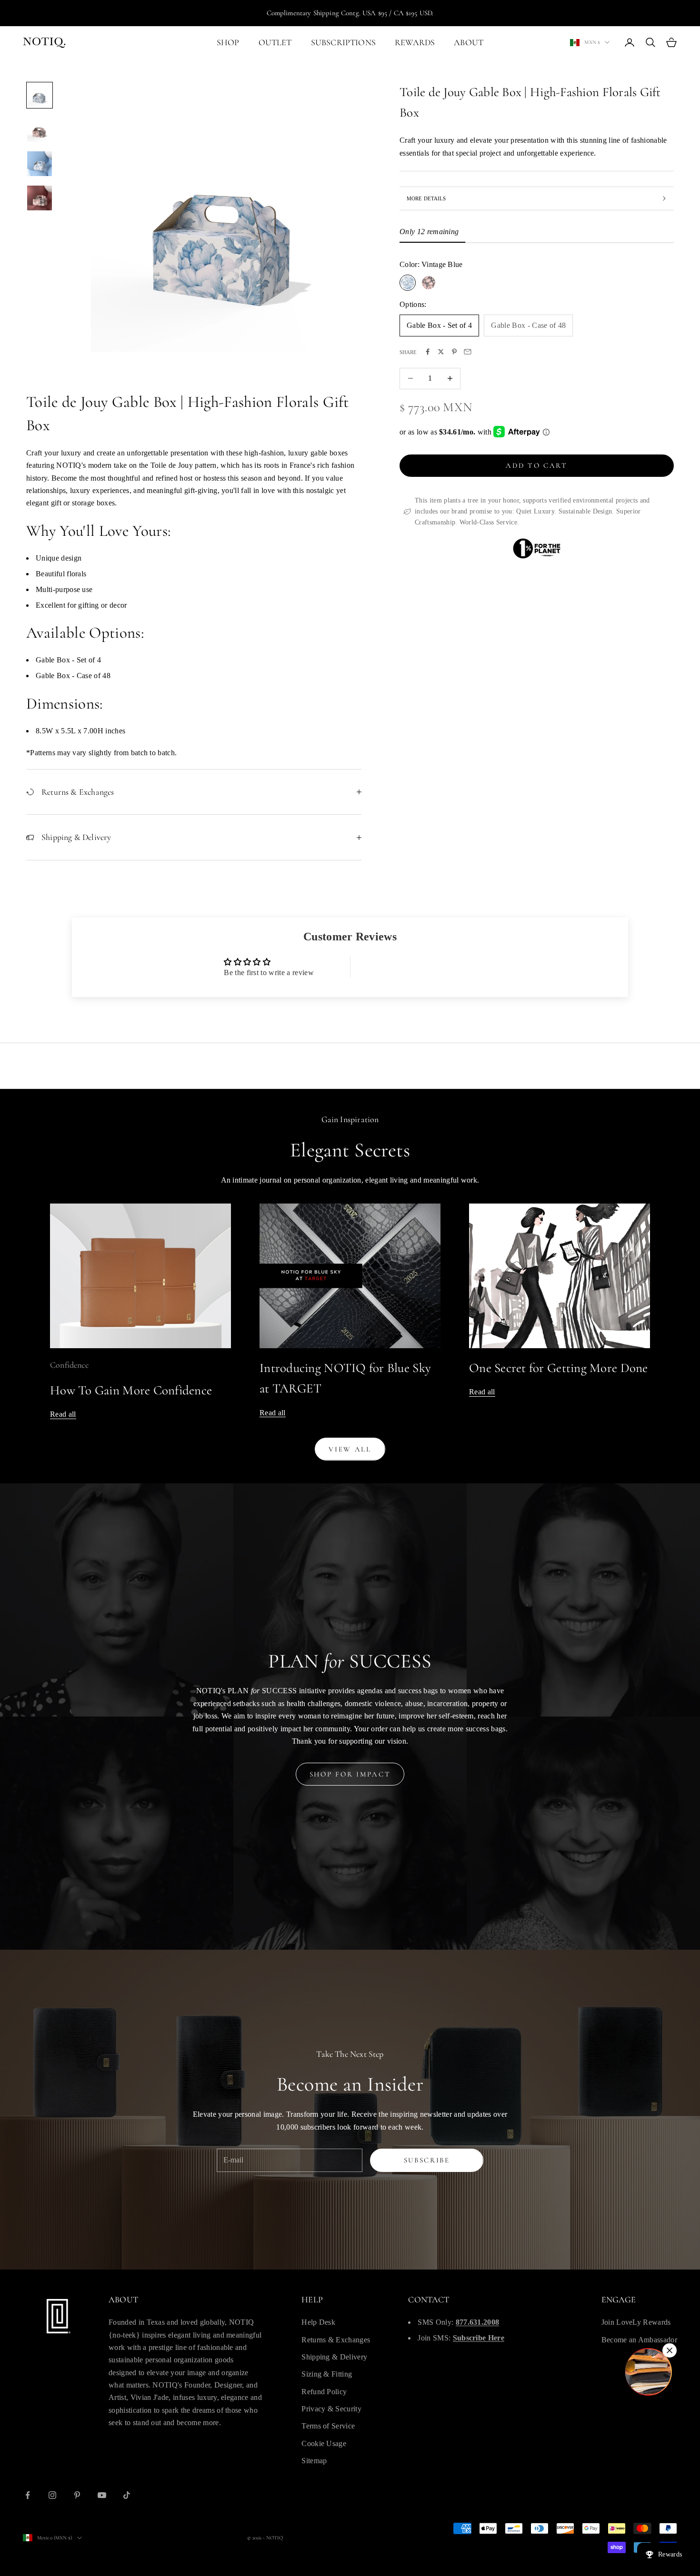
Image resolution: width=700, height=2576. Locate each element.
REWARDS (415, 42)
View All (350, 1449)
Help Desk (318, 2322)
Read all (63, 1414)
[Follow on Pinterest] (77, 2495)
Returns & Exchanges (336, 2340)
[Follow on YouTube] (102, 2495)
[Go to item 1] (40, 95)
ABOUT (469, 42)
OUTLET (275, 42)
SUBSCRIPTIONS (343, 42)
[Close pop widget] (670, 2350)
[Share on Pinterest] (454, 352)
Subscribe (427, 2160)
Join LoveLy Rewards (636, 2322)
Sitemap (314, 2461)
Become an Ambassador (639, 2340)
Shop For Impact (350, 1774)
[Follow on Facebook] (28, 2495)
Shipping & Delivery (334, 2357)
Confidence (69, 1365)
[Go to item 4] (40, 198)
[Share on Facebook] (428, 352)
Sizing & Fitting (327, 2374)
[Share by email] (468, 352)
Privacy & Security (331, 2409)
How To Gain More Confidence (131, 1390)
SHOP (228, 42)
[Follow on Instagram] (52, 2495)
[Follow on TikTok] (127, 2495)
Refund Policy (324, 2392)
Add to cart (537, 465)
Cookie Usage (324, 2443)
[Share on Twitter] (441, 352)
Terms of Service (328, 2426)
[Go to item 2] (40, 129)
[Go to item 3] (40, 164)
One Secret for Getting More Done (559, 1368)
